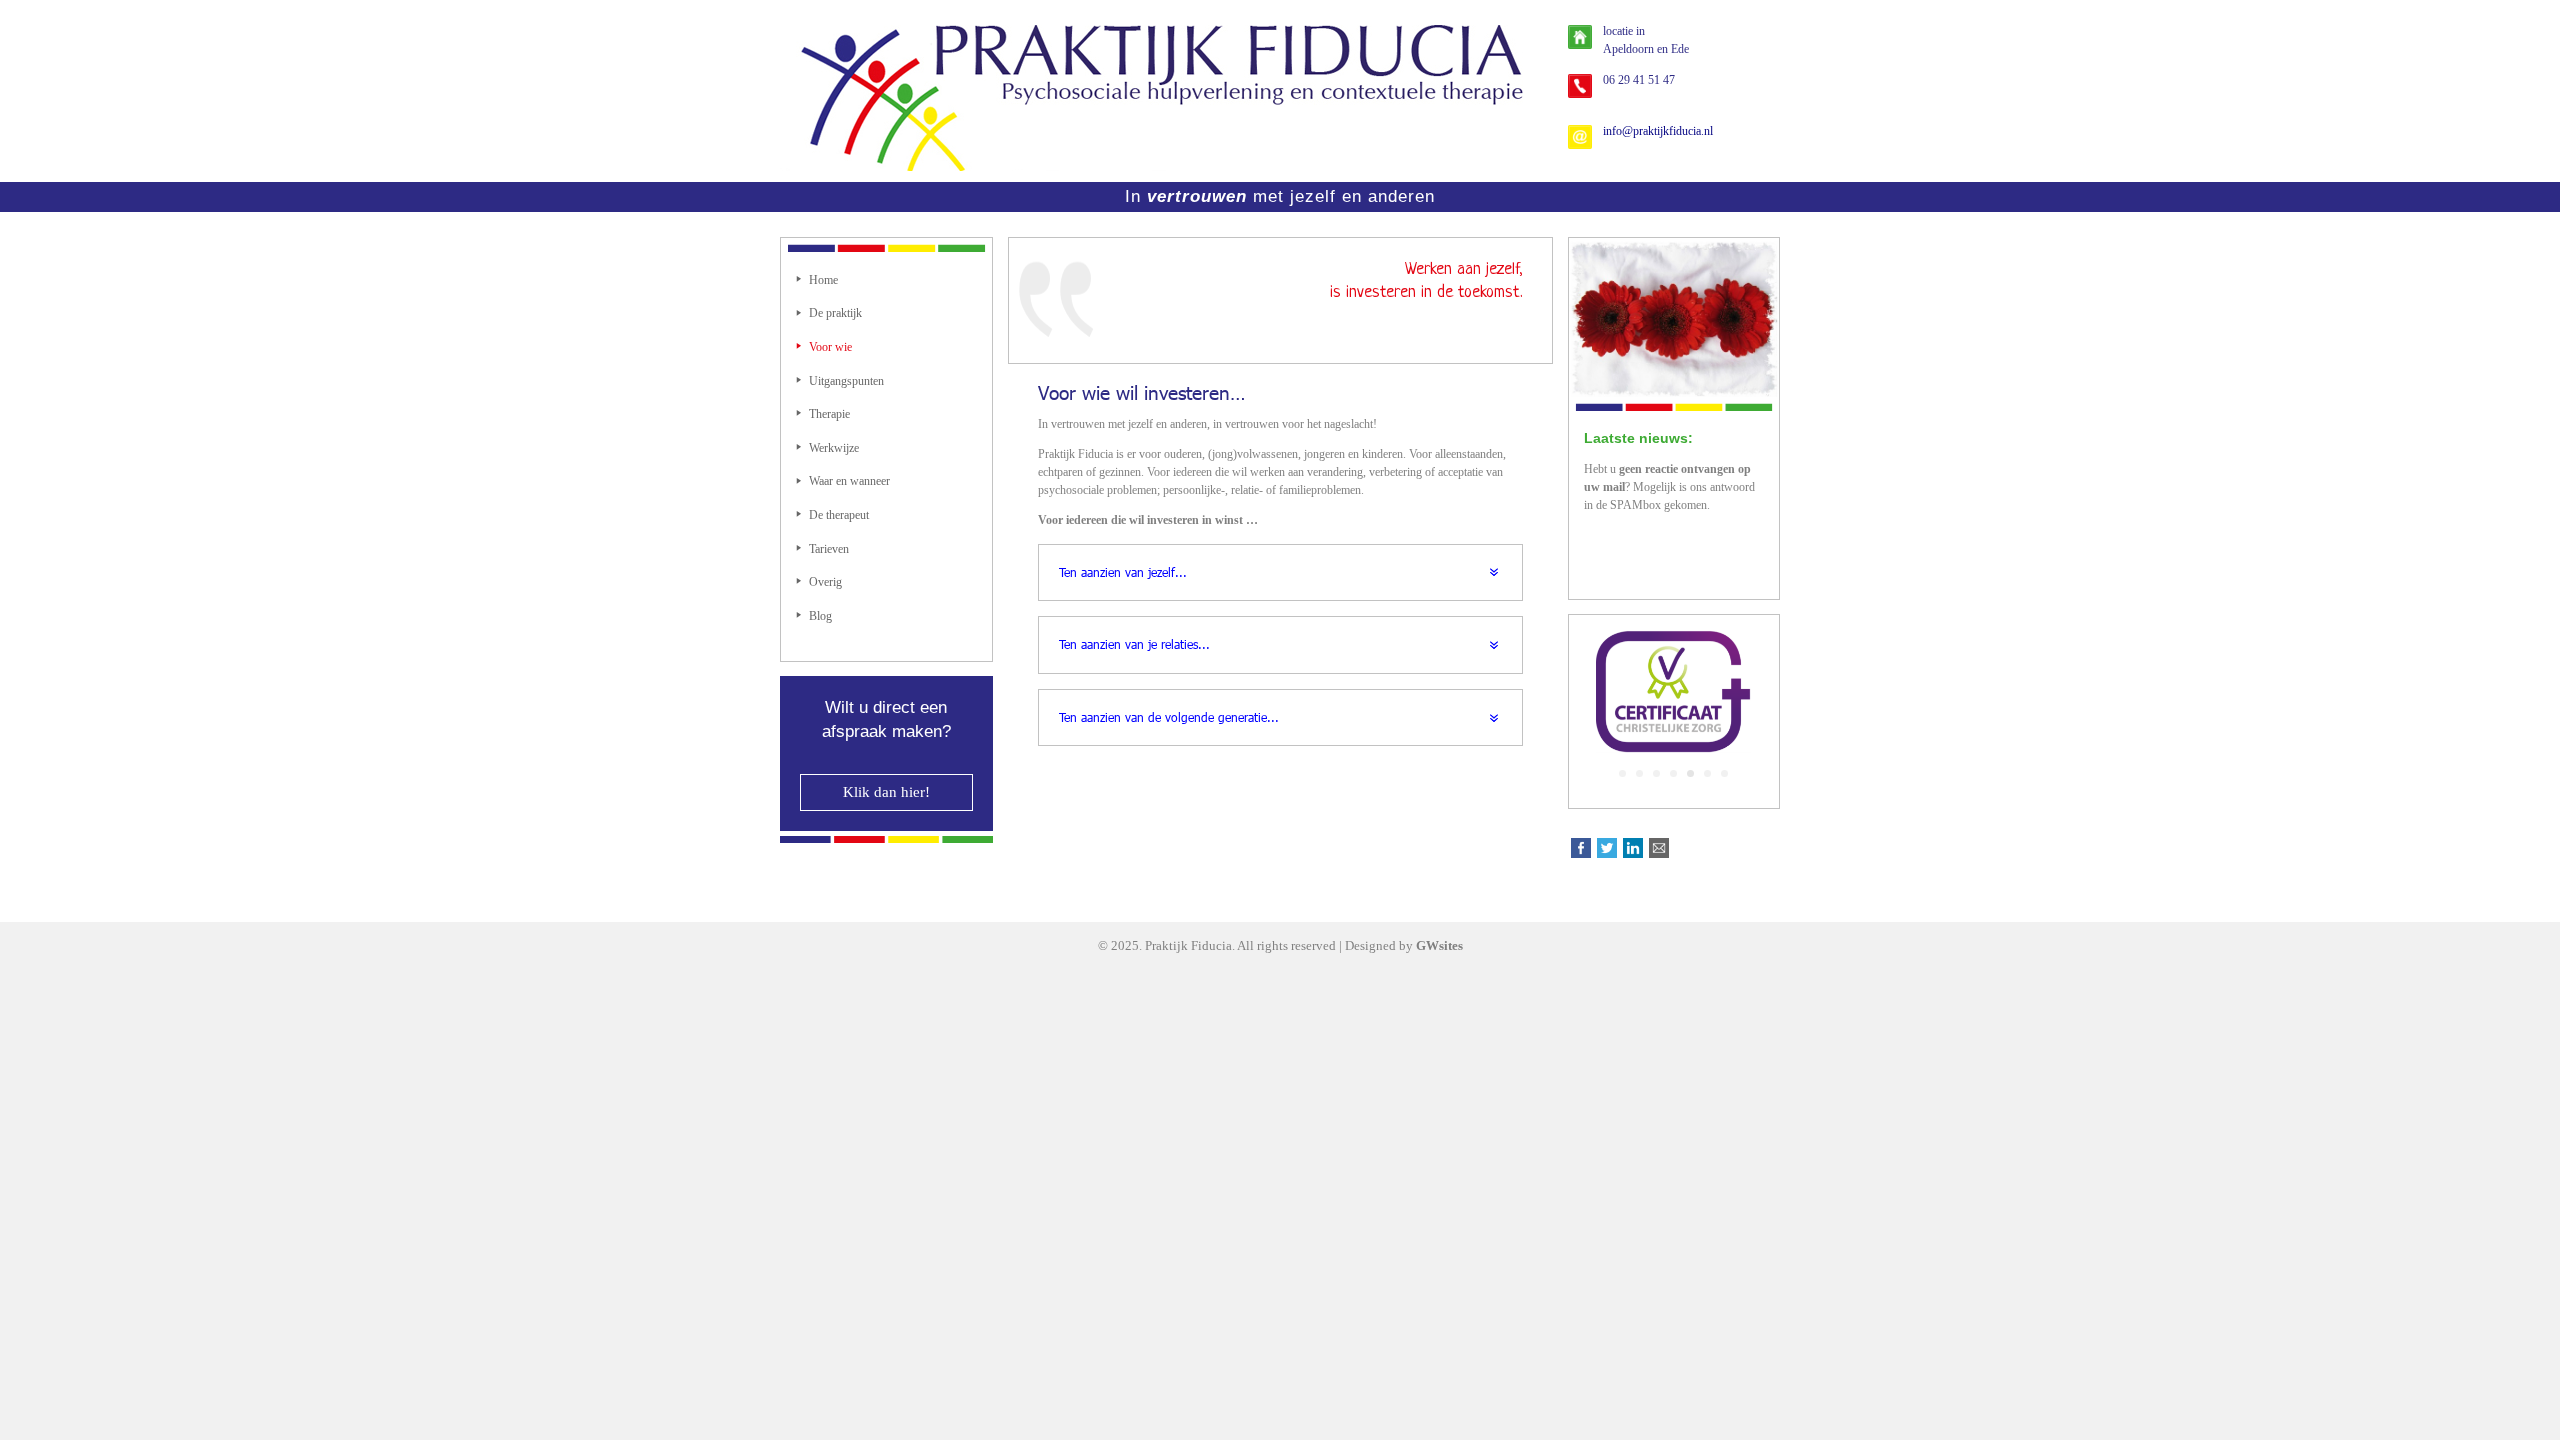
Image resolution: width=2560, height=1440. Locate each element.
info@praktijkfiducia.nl (1658, 131)
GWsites (1439, 945)
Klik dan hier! (886, 792)
